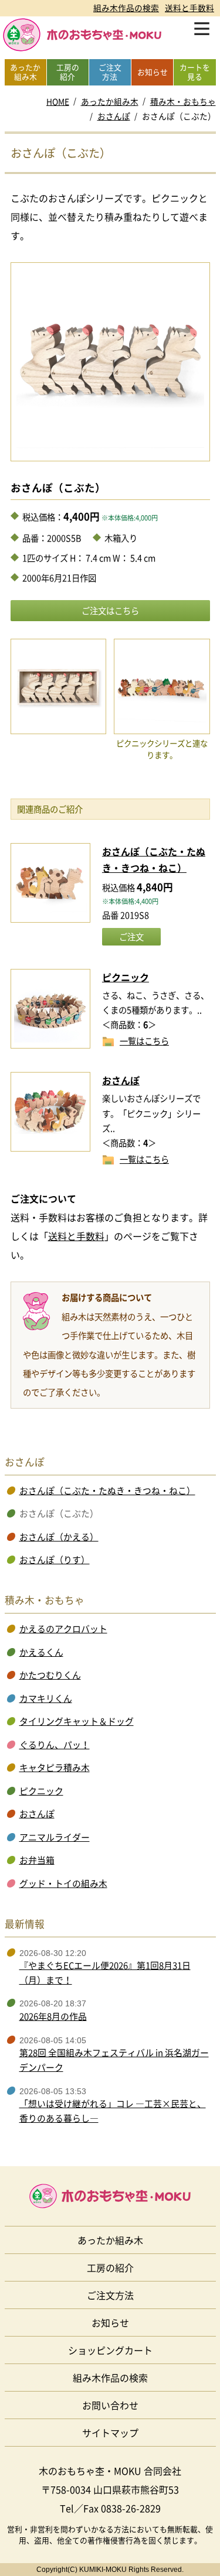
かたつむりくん (50, 1675)
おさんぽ (114, 116)
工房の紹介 (110, 2267)
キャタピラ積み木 (55, 1767)
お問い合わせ (110, 2405)
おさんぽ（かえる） (59, 1537)
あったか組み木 (110, 101)
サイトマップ (110, 2433)
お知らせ (110, 2322)
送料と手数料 (189, 8)
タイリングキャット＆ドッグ (77, 1721)
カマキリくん (46, 1698)
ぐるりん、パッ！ (55, 1745)
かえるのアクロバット (63, 1629)
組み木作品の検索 (126, 8)
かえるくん (41, 1652)
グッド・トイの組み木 (63, 1883)
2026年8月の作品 (53, 2016)
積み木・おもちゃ (183, 101)
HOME (58, 101)
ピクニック (126, 977)
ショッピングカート (110, 2350)
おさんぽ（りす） (55, 1560)
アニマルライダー (55, 1837)
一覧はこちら (144, 1040)
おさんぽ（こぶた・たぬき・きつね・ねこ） (107, 1491)
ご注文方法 (110, 2295)
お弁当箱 (37, 1860)
